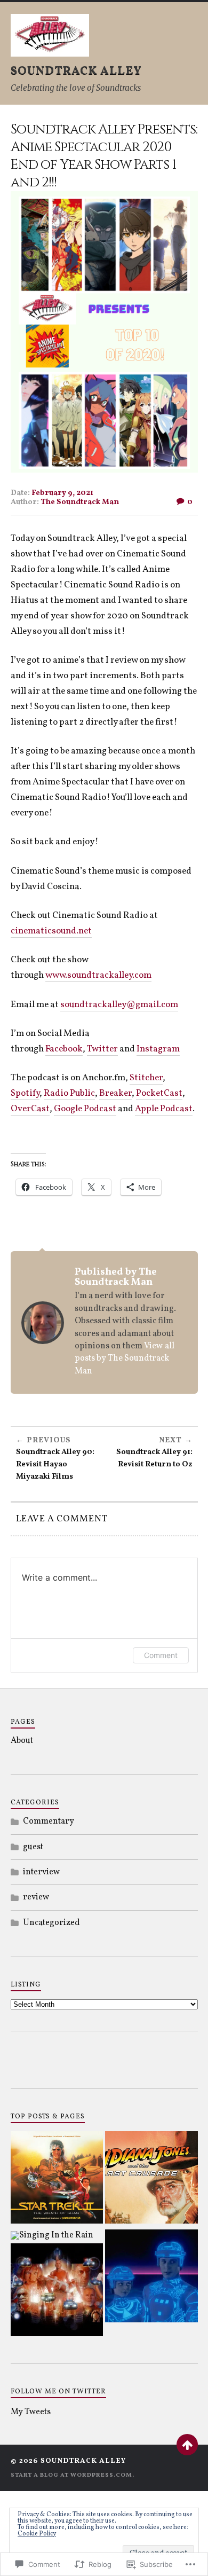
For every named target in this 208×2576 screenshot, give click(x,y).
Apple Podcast (164, 1109)
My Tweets (31, 2412)
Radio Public (69, 1093)
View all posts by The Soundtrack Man (125, 1359)
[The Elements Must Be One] (57, 2292)
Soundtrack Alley (76, 71)
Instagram (158, 1049)
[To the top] (187, 2445)
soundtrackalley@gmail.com (119, 1005)
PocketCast (159, 1093)
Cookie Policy (37, 2534)
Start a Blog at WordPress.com (71, 2475)
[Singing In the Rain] (52, 2235)
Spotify (25, 1093)
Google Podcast (85, 1109)
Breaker (115, 1093)
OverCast (30, 1109)
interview (41, 1872)
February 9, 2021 (62, 493)
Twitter (102, 1049)
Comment (161, 1655)
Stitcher (146, 1078)
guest (33, 1847)
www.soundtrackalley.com (98, 975)
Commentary (49, 1821)
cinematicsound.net (51, 931)
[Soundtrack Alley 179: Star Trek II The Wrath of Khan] (57, 2180)
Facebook (64, 1049)
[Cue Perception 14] (151, 2278)
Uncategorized (51, 1923)
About (22, 1741)
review (36, 1897)
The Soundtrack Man (80, 502)
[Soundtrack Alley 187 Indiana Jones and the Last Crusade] (151, 2180)
